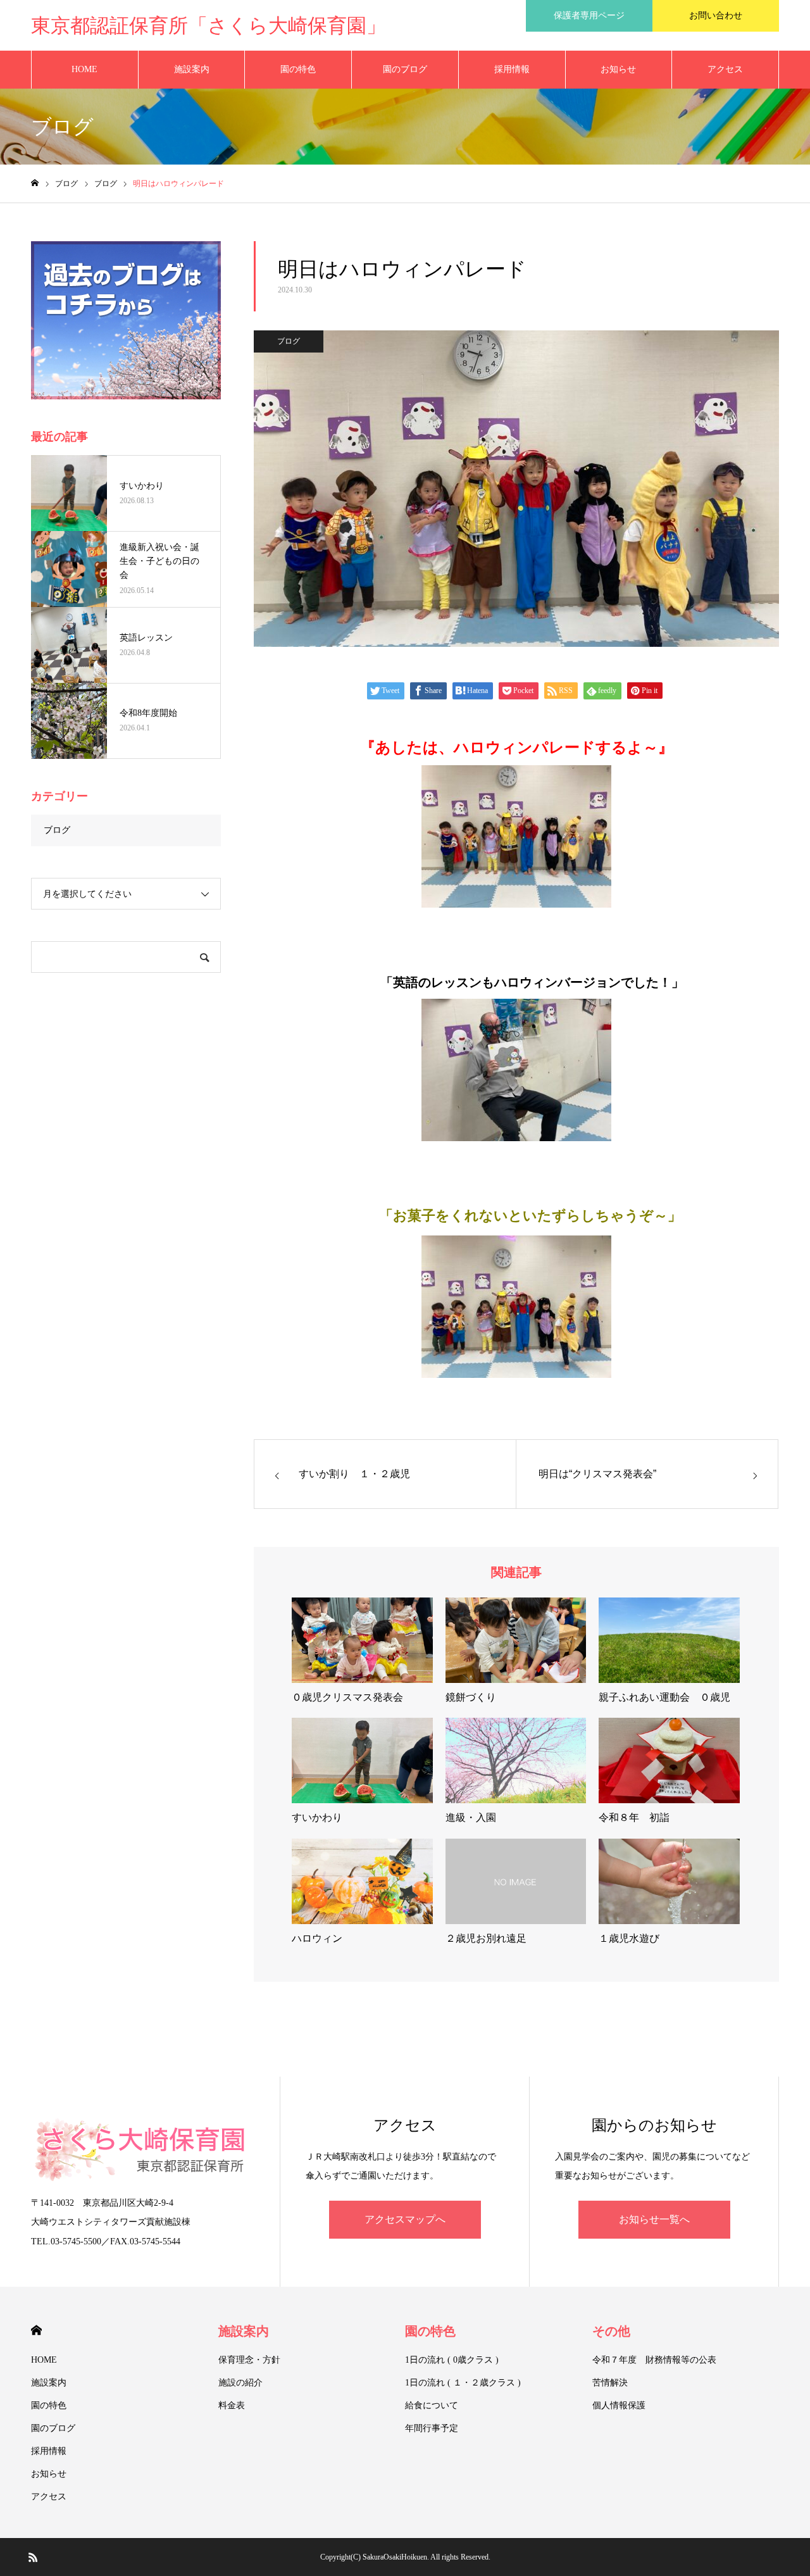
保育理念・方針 (249, 2360)
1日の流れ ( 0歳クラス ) (452, 2360)
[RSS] (33, 2557)
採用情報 (512, 69)
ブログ (289, 341)
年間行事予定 (432, 2428)
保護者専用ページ (589, 16)
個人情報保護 (619, 2405)
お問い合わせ (716, 16)
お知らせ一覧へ (654, 2219)
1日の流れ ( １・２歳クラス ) (463, 2383)
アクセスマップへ (405, 2219)
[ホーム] (35, 183)
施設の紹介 (240, 2383)
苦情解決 (610, 2383)
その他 (611, 2331)
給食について (432, 2405)
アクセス (725, 69)
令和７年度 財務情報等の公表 (654, 2360)
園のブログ (405, 69)
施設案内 (192, 69)
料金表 (232, 2405)
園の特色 (298, 69)
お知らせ (618, 69)
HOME (84, 69)
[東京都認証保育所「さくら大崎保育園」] (143, 2149)
